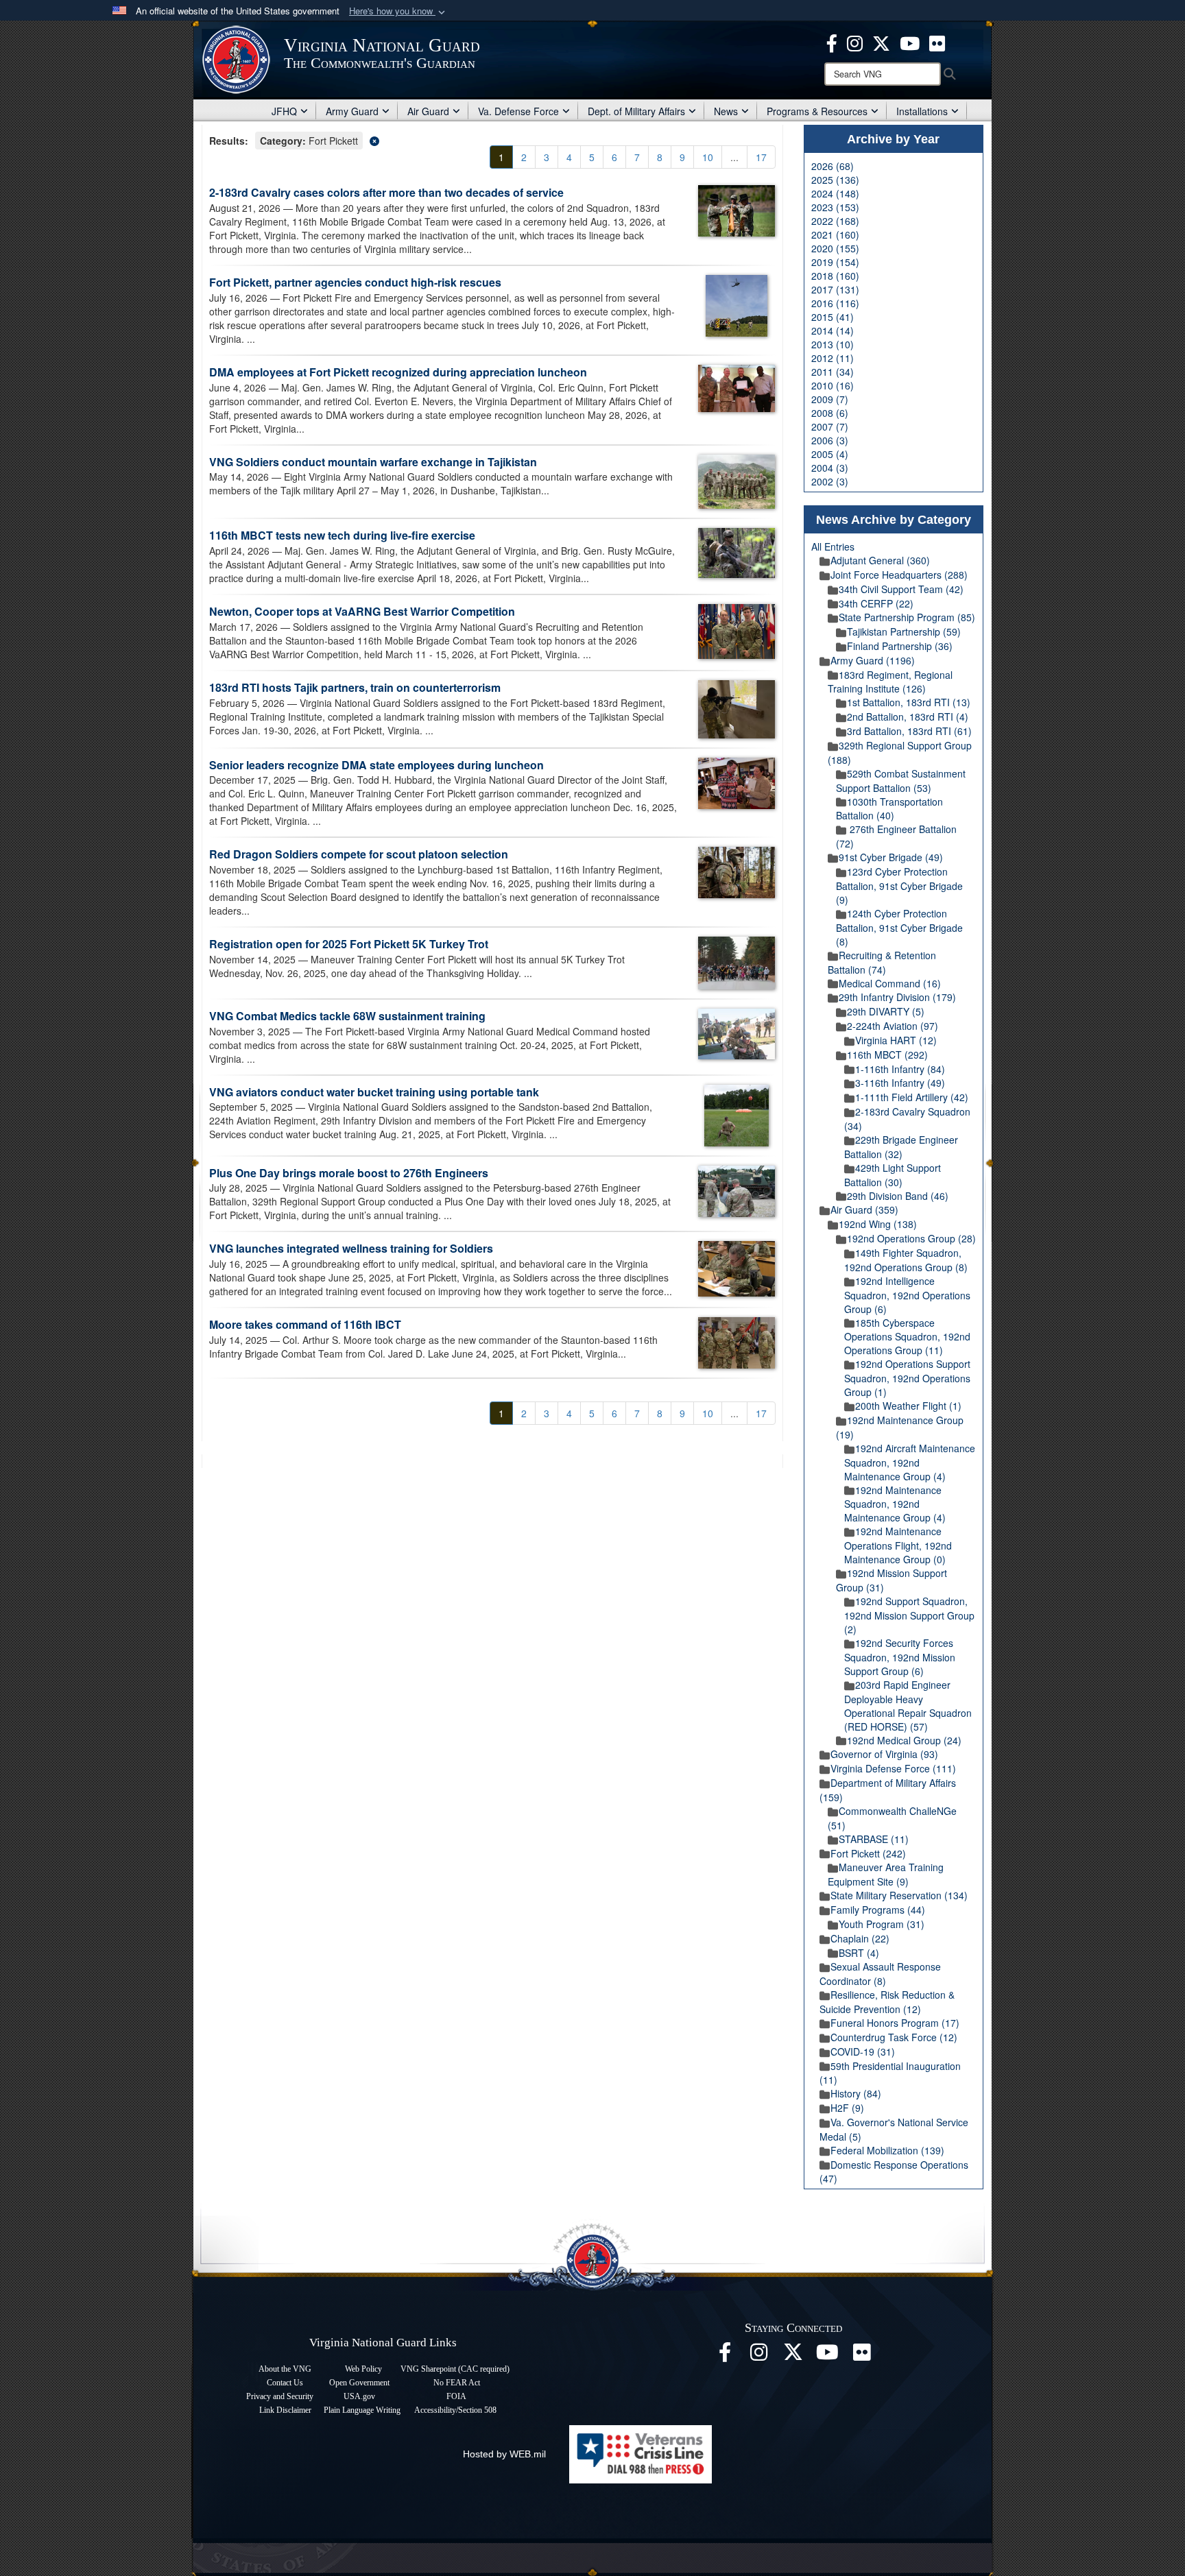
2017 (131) (835, 289)
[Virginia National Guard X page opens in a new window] (881, 42)
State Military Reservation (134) (899, 1895)
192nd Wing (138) (878, 1224)
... (734, 157)
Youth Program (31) (882, 1924)
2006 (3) (830, 440)
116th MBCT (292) (887, 1055)
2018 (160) (835, 276)
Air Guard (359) (864, 1209)
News (726, 111)
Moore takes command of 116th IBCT (305, 1324)
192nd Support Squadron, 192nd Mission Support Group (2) (909, 1615)
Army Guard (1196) (873, 660)
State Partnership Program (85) (907, 617)
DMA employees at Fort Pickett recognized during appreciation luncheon (398, 372)
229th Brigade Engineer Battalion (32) (901, 1147)
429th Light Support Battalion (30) (893, 1175)
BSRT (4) (859, 1953)
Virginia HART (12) (896, 1040)
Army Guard (352, 111)
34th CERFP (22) (876, 603)
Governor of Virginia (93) (884, 1754)
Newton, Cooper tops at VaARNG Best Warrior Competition (362, 611)
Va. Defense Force (518, 111)
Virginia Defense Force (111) (893, 1768)
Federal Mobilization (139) (887, 2150)
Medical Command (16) (890, 983)
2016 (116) (835, 303)
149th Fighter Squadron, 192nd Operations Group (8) (906, 1260)
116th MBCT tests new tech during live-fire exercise (342, 535)
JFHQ (284, 111)
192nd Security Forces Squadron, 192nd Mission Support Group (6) (900, 1657)
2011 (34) (833, 372)
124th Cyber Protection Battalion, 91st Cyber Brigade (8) (899, 927)
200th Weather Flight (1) (908, 1406)
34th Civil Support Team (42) (901, 589)
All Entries (833, 546)
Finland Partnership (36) (900, 646)
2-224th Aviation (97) (893, 1026)
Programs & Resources (817, 111)
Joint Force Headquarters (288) (899, 575)
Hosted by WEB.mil (504, 2454)
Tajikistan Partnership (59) (904, 631)
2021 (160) (835, 234)
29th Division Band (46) (898, 1196)
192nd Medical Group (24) (904, 1740)
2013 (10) (833, 344)
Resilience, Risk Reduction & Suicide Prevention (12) (887, 2002)
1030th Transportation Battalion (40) (889, 809)
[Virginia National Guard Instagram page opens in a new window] (855, 42)
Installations (922, 111)
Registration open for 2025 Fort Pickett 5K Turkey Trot (349, 944)
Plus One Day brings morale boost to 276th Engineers (349, 1173)
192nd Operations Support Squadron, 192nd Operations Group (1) (907, 1378)
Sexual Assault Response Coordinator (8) (880, 1974)
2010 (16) (833, 385)
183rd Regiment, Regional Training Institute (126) (890, 682)
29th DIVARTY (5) (886, 1011)
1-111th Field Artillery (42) (912, 1097)
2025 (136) (835, 180)
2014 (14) (833, 330)
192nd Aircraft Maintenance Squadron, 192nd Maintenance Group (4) (910, 1462)
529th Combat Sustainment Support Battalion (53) (901, 781)
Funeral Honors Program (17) (895, 2023)
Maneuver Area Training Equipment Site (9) (886, 1874)
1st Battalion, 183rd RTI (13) (909, 702)
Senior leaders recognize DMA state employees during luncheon (376, 765)
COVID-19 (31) (863, 2051)
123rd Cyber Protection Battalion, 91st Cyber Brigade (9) (899, 886)
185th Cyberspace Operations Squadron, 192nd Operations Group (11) (907, 1337)
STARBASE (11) (874, 1839)
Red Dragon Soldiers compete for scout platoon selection (359, 854)
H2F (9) (847, 2108)
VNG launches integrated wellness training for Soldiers (351, 1248)
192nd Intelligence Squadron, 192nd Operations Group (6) (907, 1295)
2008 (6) (830, 413)
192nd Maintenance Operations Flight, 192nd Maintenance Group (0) (898, 1545)
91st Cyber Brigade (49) (891, 857)
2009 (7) (830, 399)
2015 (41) (833, 317)
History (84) (856, 2093)
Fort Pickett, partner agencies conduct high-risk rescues (355, 282)
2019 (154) (835, 262)
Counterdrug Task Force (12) (894, 2037)
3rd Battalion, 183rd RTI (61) (909, 731)
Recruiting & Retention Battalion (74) (882, 962)
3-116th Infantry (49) (900, 1083)
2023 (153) (835, 207)
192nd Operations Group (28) (911, 1238)
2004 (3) (830, 468)
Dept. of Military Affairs (636, 111)
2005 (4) (830, 454)
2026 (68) (833, 166)
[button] (398, 11)
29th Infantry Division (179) (897, 997)
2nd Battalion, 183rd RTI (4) (908, 717)
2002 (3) (830, 481)
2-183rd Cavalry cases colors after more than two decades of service (386, 192)
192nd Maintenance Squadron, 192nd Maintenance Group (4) (895, 1504)
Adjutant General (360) (880, 560)
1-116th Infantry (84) (900, 1069)
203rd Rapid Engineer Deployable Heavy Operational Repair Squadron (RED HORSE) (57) (908, 1706)
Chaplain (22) (860, 1938)
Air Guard (428, 111)
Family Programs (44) (878, 1910)
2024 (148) (835, 193)
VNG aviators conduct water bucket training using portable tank (374, 1092)
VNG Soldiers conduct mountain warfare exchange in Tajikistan (374, 462)
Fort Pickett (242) (868, 1853)
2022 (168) (835, 221)
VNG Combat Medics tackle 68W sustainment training (347, 1016)
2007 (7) (830, 426)
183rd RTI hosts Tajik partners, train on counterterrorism (356, 687)
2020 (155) (835, 248)
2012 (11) (833, 358)
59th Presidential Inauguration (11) (890, 2073)
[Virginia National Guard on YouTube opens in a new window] (910, 42)
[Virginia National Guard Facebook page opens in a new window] (832, 42)
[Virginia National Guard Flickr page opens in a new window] (937, 42)
